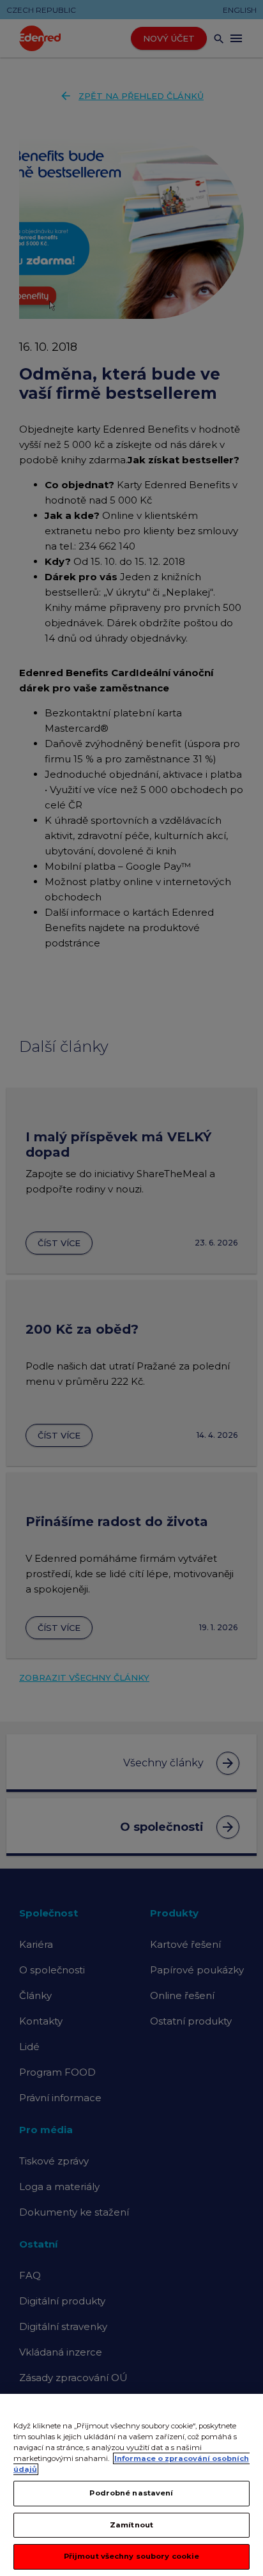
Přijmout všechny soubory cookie (132, 2556)
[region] (131, 2485)
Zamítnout (131, 2525)
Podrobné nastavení (131, 2493)
